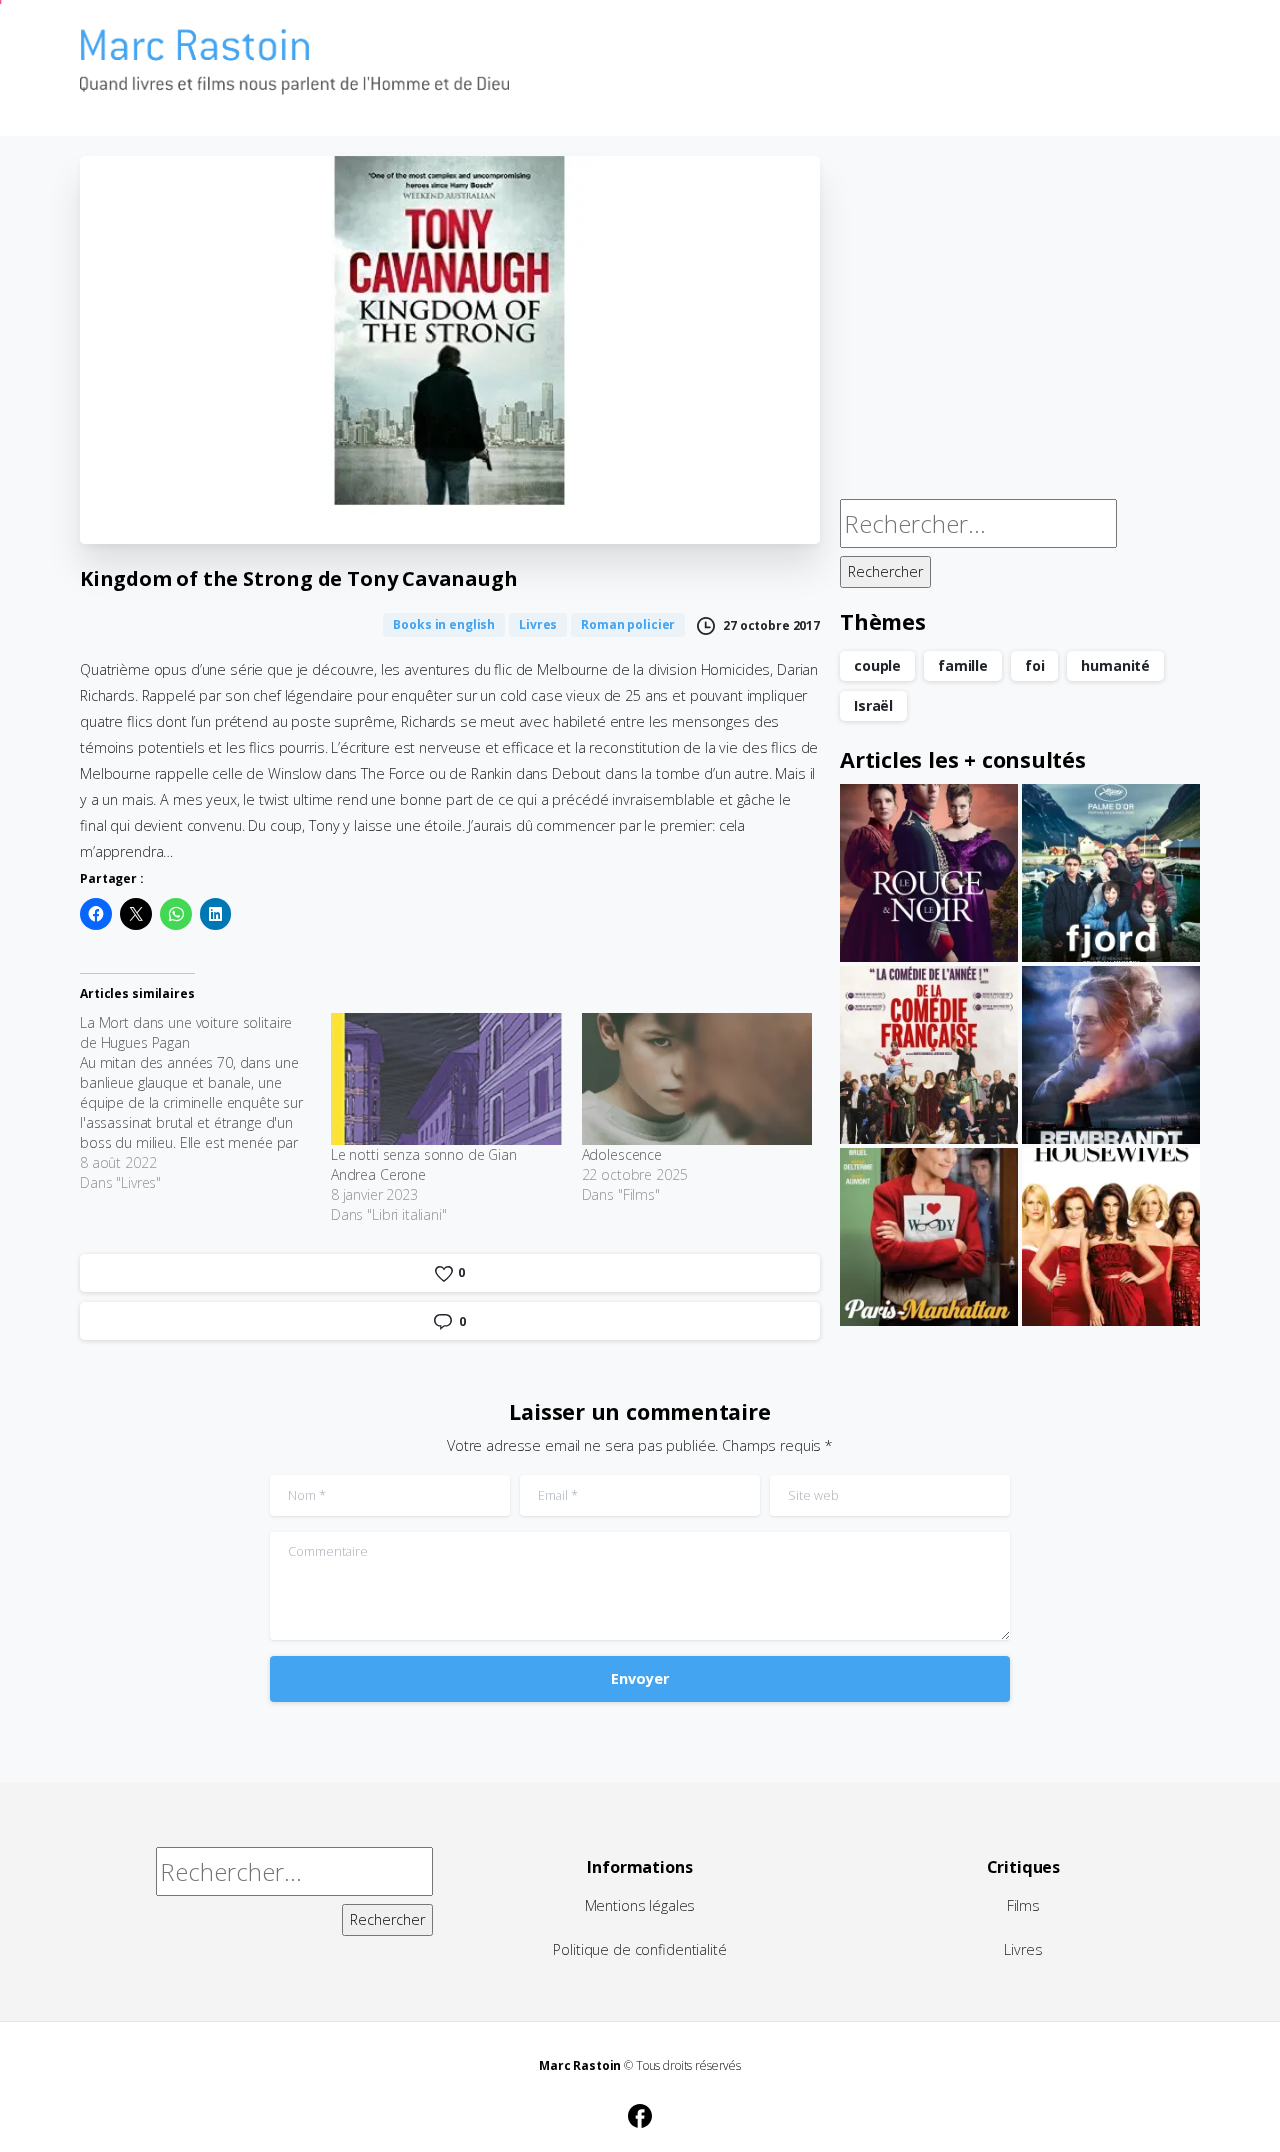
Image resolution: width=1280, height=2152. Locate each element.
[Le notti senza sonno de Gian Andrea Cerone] (446, 1079)
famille (963, 665)
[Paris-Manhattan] (929, 1237)
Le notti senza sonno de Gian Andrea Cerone (424, 1164)
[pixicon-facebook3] (640, 2113)
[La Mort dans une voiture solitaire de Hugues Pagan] (205, 1103)
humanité (1115, 665)
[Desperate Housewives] (1111, 1237)
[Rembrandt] (1111, 1055)
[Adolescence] (697, 1079)
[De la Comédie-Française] (929, 1055)
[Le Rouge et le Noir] (929, 873)
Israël (873, 705)
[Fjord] (1111, 873)
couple (877, 665)
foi (1035, 665)
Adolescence (622, 1154)
